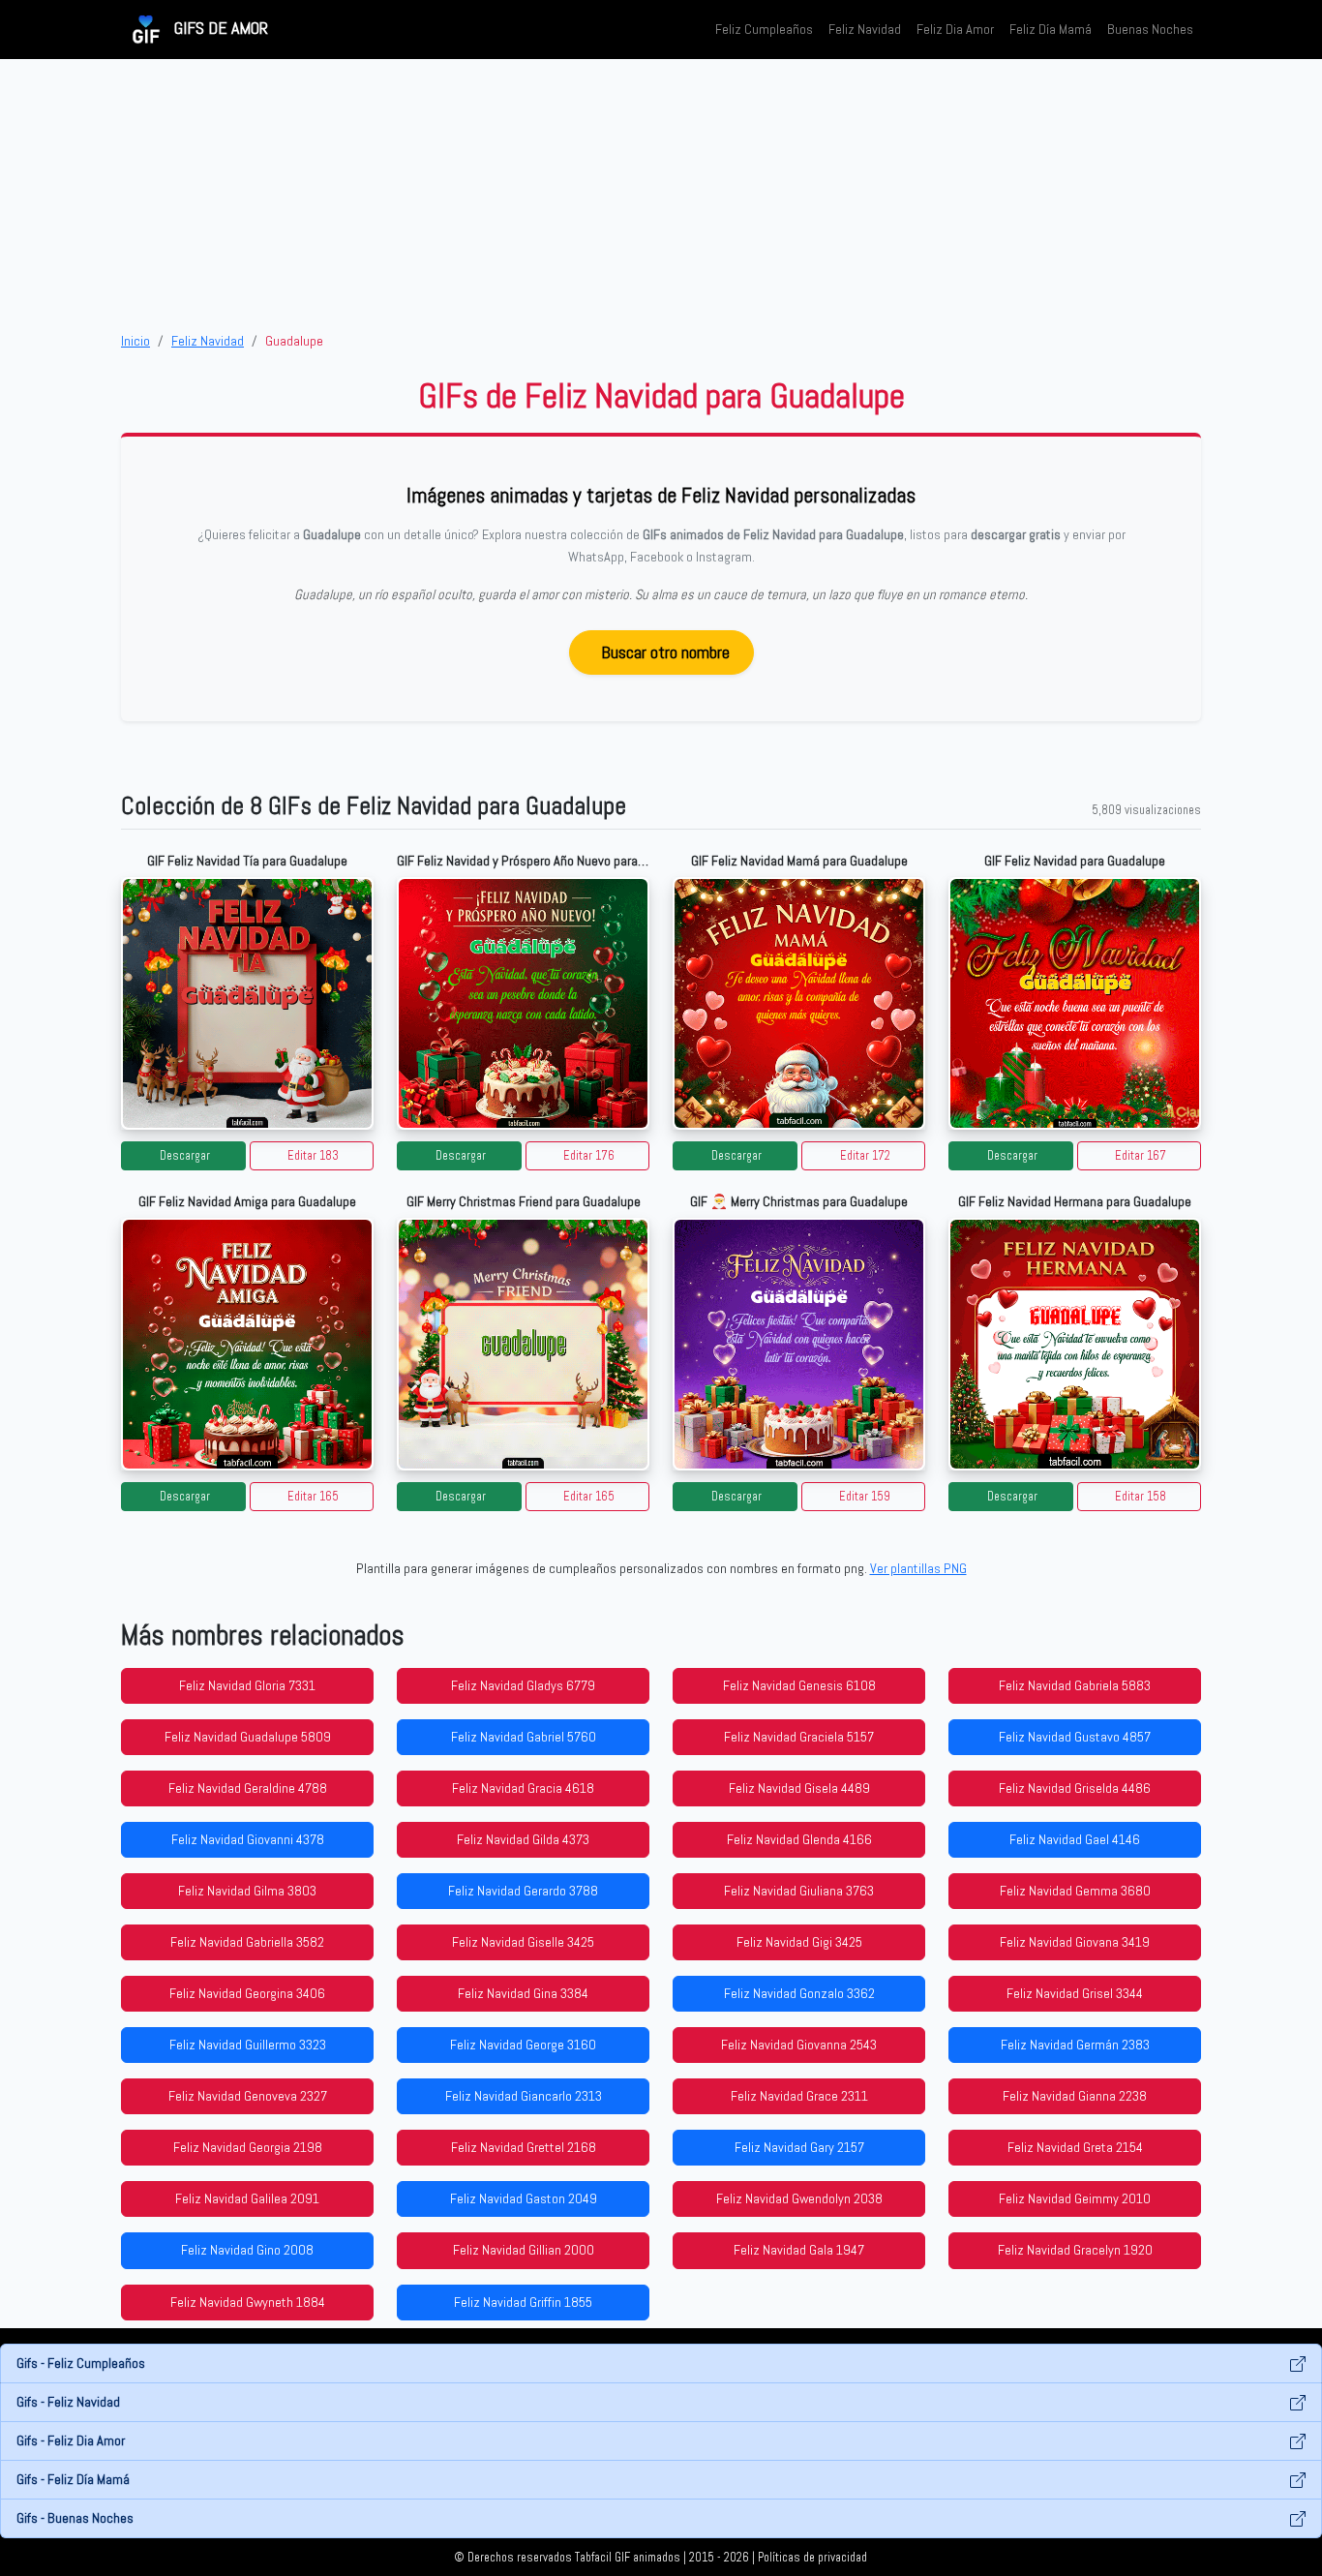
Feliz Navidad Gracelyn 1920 (1075, 2250)
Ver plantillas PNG (918, 1568)
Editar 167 (1141, 1156)
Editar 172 (865, 1156)
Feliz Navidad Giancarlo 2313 (524, 2096)
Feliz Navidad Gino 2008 (247, 2250)
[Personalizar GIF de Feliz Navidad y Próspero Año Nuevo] (523, 1003)
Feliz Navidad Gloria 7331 (247, 1685)
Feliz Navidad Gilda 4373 (523, 1839)
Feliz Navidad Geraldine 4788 (248, 1788)
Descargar (185, 1156)
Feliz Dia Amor (955, 29)
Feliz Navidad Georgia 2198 (248, 2147)
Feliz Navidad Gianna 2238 (1075, 2096)
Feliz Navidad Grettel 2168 (524, 2147)
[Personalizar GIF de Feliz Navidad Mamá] (799, 1003)
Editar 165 (313, 1497)
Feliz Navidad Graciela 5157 (799, 1737)
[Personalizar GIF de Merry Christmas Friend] (523, 1344)
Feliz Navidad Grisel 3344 (1075, 1993)
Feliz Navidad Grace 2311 (799, 2096)
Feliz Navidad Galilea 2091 (247, 2198)
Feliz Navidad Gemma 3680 (1075, 1891)
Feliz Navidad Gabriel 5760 (524, 1737)
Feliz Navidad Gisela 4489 (799, 1788)
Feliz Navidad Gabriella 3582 (247, 1942)
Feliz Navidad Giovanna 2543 (799, 2045)
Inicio (135, 341)
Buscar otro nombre (665, 652)
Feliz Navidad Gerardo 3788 (523, 1891)
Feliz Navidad (865, 29)
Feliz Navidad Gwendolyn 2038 (799, 2198)
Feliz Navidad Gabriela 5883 (1075, 1685)
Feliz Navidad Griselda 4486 (1075, 1788)
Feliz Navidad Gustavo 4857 (1075, 1737)
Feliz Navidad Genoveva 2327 (248, 2096)
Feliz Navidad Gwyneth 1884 (248, 2302)
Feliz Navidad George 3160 (523, 2045)
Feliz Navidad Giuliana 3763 (799, 1891)
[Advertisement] (661, 195)
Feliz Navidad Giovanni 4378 (248, 1839)
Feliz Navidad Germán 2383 (1075, 2045)
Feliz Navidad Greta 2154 (1075, 2147)
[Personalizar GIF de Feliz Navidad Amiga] (247, 1344)
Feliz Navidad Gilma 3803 (247, 1891)
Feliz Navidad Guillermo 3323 (248, 2045)
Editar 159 (865, 1497)
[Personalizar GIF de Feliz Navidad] (1075, 1003)
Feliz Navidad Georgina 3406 (247, 1993)
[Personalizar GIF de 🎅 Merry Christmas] (799, 1344)
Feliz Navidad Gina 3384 (523, 1993)
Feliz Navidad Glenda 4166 (799, 1839)
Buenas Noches (1150, 29)
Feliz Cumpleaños (764, 29)
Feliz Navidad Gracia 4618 (523, 1788)
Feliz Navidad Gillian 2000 (524, 2250)
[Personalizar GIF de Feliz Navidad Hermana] (1075, 1344)
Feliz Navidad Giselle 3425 (523, 1942)
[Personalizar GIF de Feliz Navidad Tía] (247, 1003)
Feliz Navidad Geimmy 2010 (1075, 2198)
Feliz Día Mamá (1051, 29)
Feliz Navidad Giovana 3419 (1075, 1942)
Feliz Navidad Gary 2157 (799, 2147)
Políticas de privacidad (812, 2558)
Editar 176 (589, 1156)
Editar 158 (1141, 1497)
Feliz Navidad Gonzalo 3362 (799, 1993)
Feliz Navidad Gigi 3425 (799, 1942)
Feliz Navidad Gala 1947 (799, 2250)
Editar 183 (313, 1156)
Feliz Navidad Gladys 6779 (523, 1685)
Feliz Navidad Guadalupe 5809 (248, 1737)
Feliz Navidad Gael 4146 (1075, 1839)
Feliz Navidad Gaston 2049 (524, 2198)
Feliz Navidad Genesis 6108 (799, 1685)
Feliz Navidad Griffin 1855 (523, 2302)
